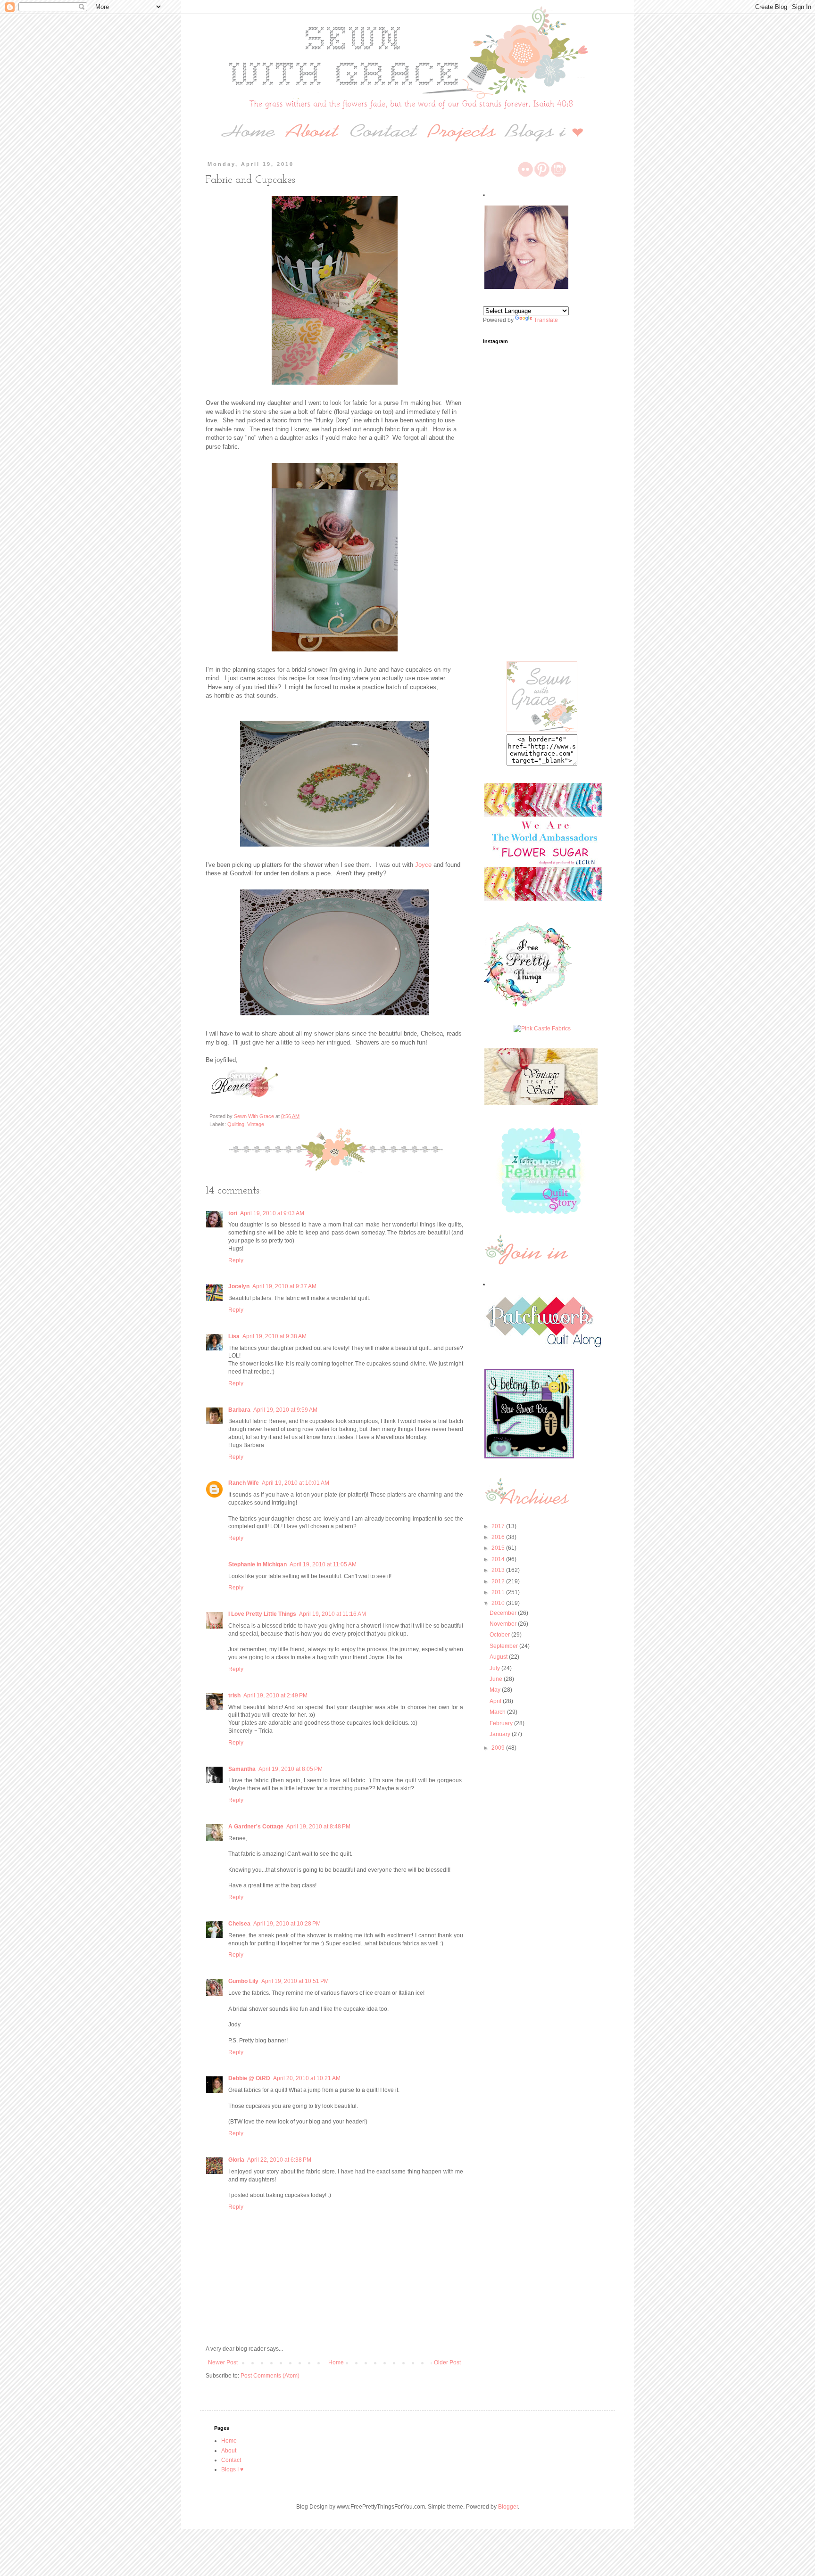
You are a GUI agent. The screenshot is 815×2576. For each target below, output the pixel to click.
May (496, 1690)
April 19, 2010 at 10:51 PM (295, 1981)
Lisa (234, 1336)
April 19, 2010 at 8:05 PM (291, 1769)
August (499, 1657)
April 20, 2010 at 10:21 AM (307, 2078)
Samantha (242, 1769)
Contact (231, 2460)
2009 (499, 1748)
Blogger (508, 2507)
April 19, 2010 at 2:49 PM (275, 1695)
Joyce (423, 865)
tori (233, 1213)
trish (234, 1695)
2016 (499, 1537)
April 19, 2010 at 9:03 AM (272, 1213)
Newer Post (223, 2362)
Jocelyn (239, 1286)
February (502, 1723)
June (497, 1679)
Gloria (236, 2160)
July (495, 1668)
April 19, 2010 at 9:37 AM (284, 1286)
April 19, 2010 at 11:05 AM (323, 1564)
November (504, 1624)
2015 (499, 1548)
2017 (499, 1526)
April (496, 1701)
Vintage (256, 1124)
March (498, 1712)
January (501, 1734)
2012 (499, 1581)
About (229, 2451)
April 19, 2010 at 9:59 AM (285, 1410)
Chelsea (239, 1924)
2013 (499, 1570)
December (504, 1613)
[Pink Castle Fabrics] (542, 1029)
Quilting (236, 1124)
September (504, 1646)
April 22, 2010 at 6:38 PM (279, 2160)
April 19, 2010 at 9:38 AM (274, 1336)
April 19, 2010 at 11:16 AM (333, 1614)
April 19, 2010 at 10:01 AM (295, 1483)
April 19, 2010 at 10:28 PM (287, 1924)
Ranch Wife (244, 1483)
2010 (499, 1603)
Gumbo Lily (243, 1981)
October (500, 1635)
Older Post (447, 2362)
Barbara (239, 1410)
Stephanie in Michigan (258, 1564)
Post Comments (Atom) (270, 2376)
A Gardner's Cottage (256, 1827)
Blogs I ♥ (232, 2469)
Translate (546, 320)
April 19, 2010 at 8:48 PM (318, 1827)
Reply (236, 1260)
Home (336, 2362)
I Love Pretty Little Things (262, 1614)
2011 (499, 1592)
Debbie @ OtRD (249, 2078)
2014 (499, 1559)
